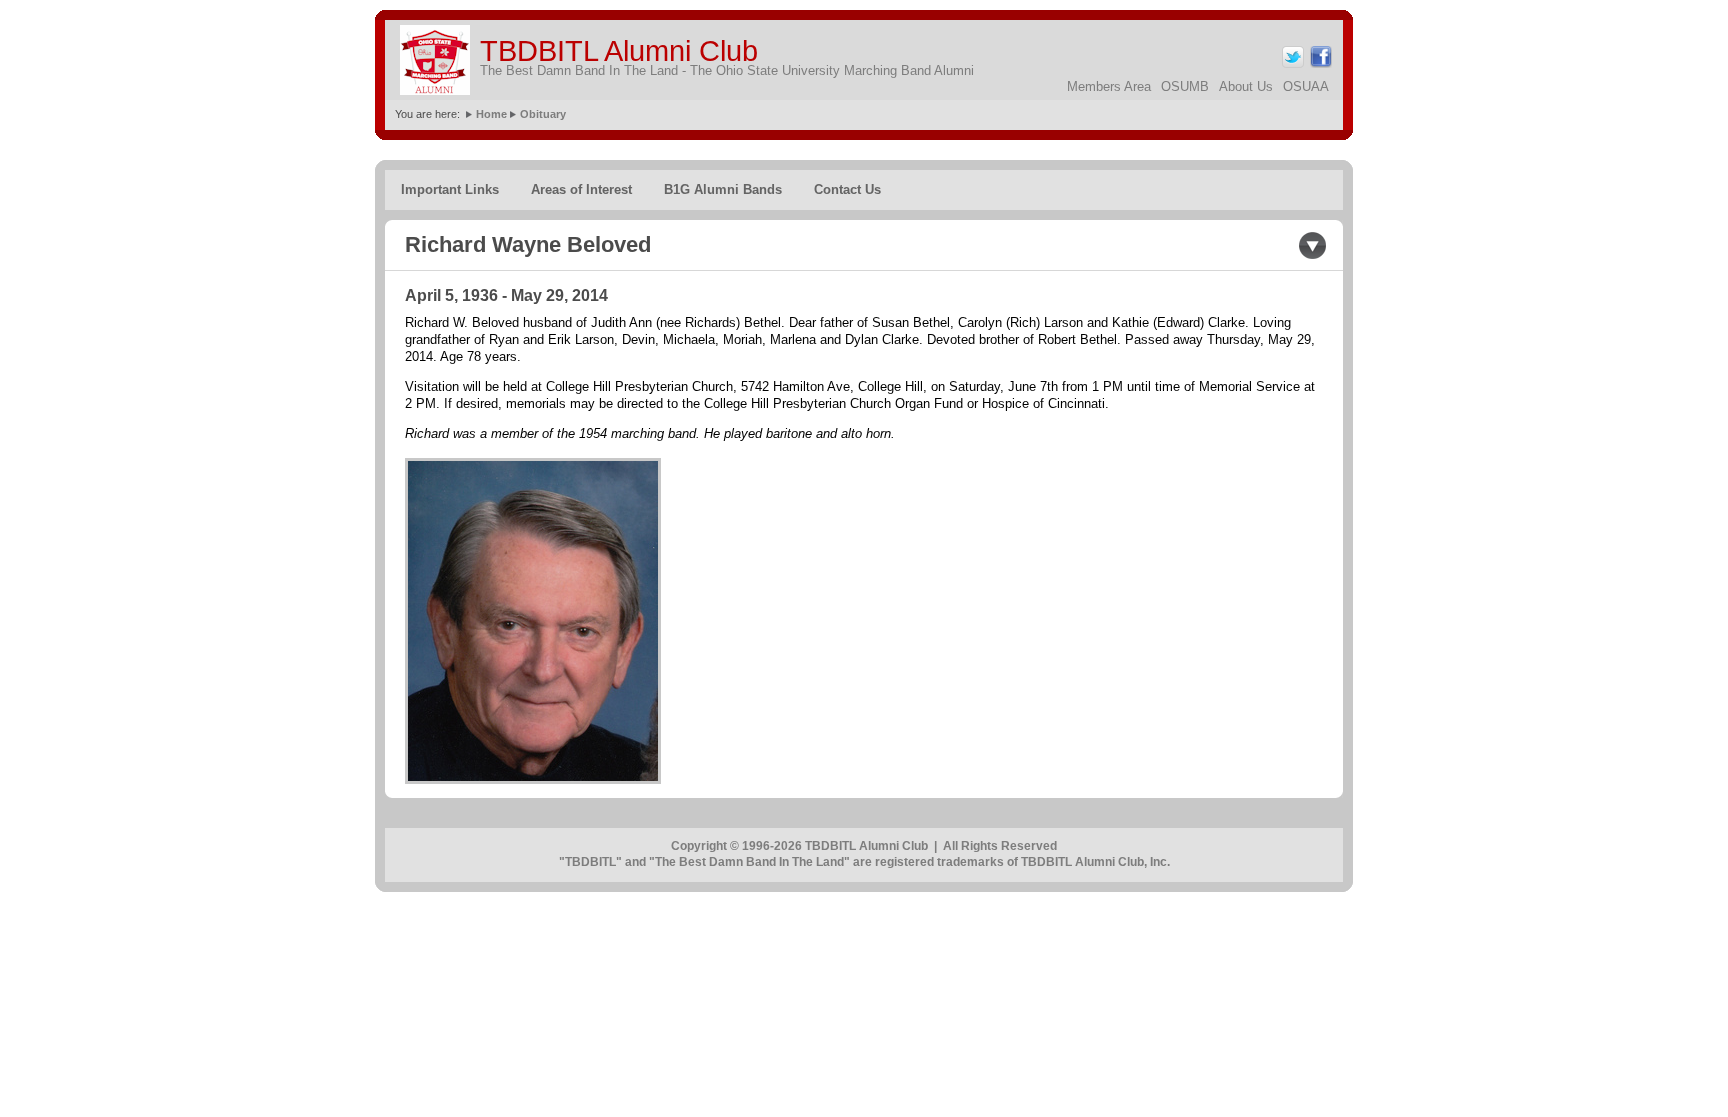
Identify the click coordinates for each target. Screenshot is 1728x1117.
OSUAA (1306, 86)
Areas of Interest (581, 189)
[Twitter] (1291, 64)
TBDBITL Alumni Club (619, 51)
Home (491, 114)
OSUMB (1185, 86)
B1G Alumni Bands (723, 189)
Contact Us (847, 189)
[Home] (435, 60)
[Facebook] (1319, 64)
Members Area (1109, 86)
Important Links (450, 189)
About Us (1246, 86)
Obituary (543, 114)
